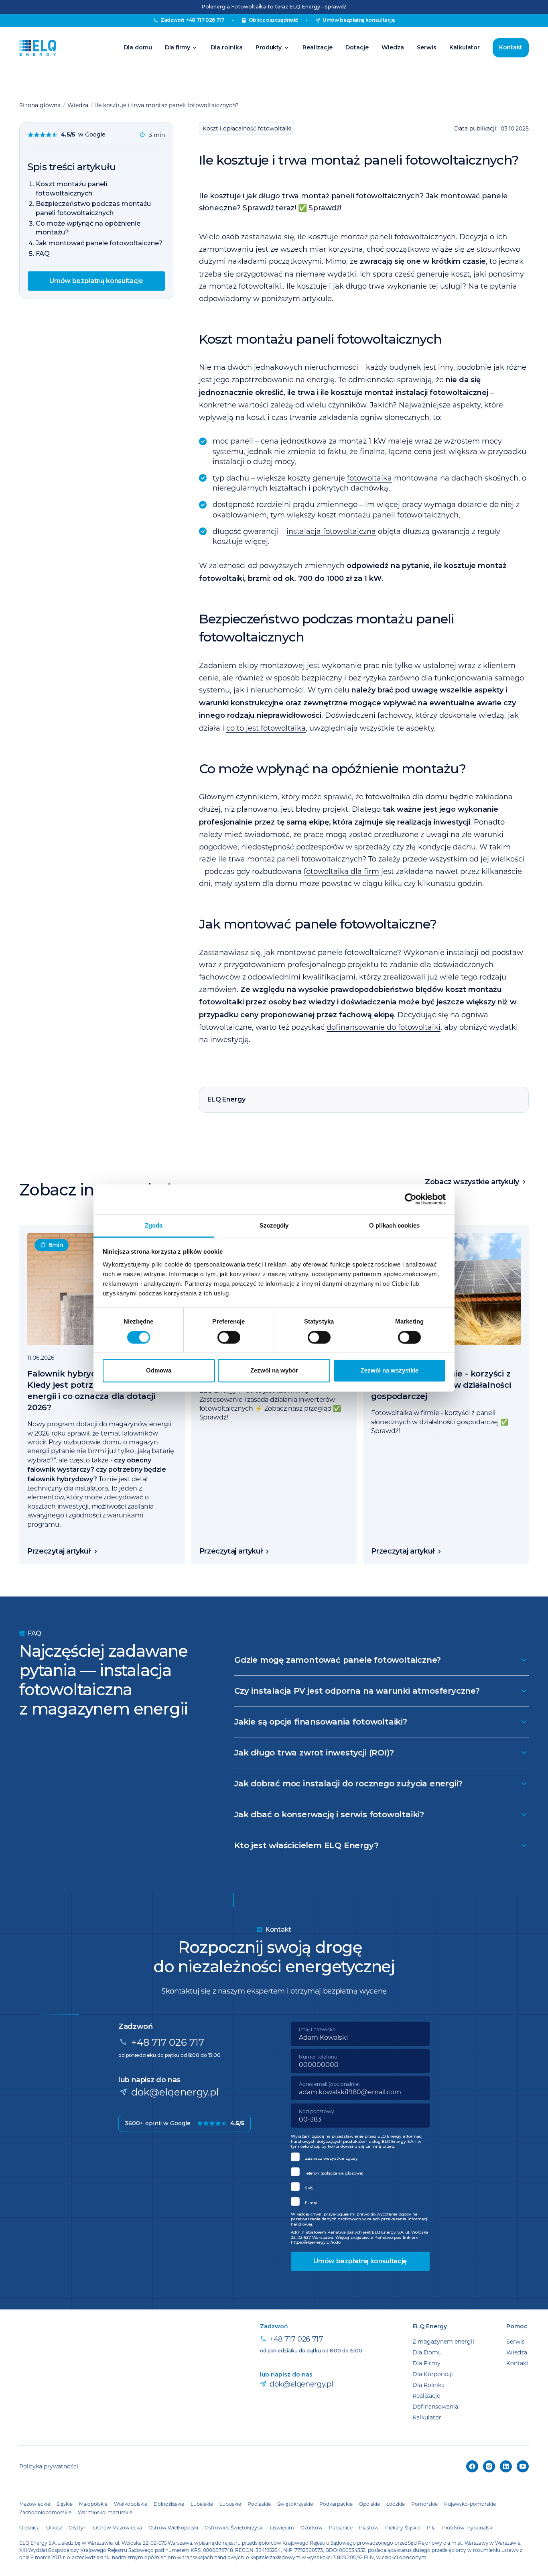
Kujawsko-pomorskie (470, 2504)
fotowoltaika (369, 478)
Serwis (427, 47)
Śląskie (65, 2504)
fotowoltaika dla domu (406, 796)
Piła (431, 2527)
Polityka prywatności (49, 2466)
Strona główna (40, 105)
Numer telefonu (318, 2057)
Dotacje (357, 47)
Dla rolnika (227, 47)
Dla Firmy (426, 2363)
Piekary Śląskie (403, 2527)
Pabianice (341, 2527)
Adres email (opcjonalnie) (329, 2084)
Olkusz (54, 2527)
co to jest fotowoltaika (266, 728)
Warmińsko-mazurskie (105, 2512)
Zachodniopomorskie (45, 2512)
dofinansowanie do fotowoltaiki (384, 1027)
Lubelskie (202, 2504)
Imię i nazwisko (317, 2029)
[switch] (229, 1337)
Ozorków (312, 2527)
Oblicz (274, 20)
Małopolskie (93, 2504)
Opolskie (369, 2504)
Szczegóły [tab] (274, 1225)
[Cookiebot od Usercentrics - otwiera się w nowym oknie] (411, 1199)
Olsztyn (78, 2527)
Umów (359, 20)
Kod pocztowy (317, 2111)
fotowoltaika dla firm (341, 871)
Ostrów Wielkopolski (173, 2527)
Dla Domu (427, 2352)
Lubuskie (230, 2504)
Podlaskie (259, 2504)
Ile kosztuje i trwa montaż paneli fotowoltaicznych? (167, 105)
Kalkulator (465, 47)
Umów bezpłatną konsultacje (96, 281)
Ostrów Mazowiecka (118, 2527)
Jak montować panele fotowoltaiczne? (99, 243)
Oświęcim (282, 2527)
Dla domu (138, 47)
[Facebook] (472, 2466)
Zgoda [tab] (154, 1225)
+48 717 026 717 (168, 2042)
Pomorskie (424, 2504)
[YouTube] (523, 2466)
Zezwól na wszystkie (390, 1371)
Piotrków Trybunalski (468, 2527)
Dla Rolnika (428, 2385)
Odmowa (159, 1371)
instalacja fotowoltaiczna (331, 531)
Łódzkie (396, 2504)
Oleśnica (29, 2527)
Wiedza (393, 47)
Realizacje (318, 47)
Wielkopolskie (131, 2504)
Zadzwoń (192, 20)
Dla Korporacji (433, 2374)
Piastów (369, 2527)
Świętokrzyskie (295, 2504)
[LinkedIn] (506, 2466)
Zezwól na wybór (274, 1371)
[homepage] (38, 48)
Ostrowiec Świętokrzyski (234, 2527)
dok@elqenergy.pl (175, 2092)
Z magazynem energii (443, 2341)
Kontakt (511, 47)
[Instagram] (489, 2466)
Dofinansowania (435, 2406)
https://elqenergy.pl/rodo (316, 2242)
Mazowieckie (35, 2504)
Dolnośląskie (169, 2504)
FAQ (43, 254)
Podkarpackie (336, 2504)
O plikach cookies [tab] (394, 1225)
